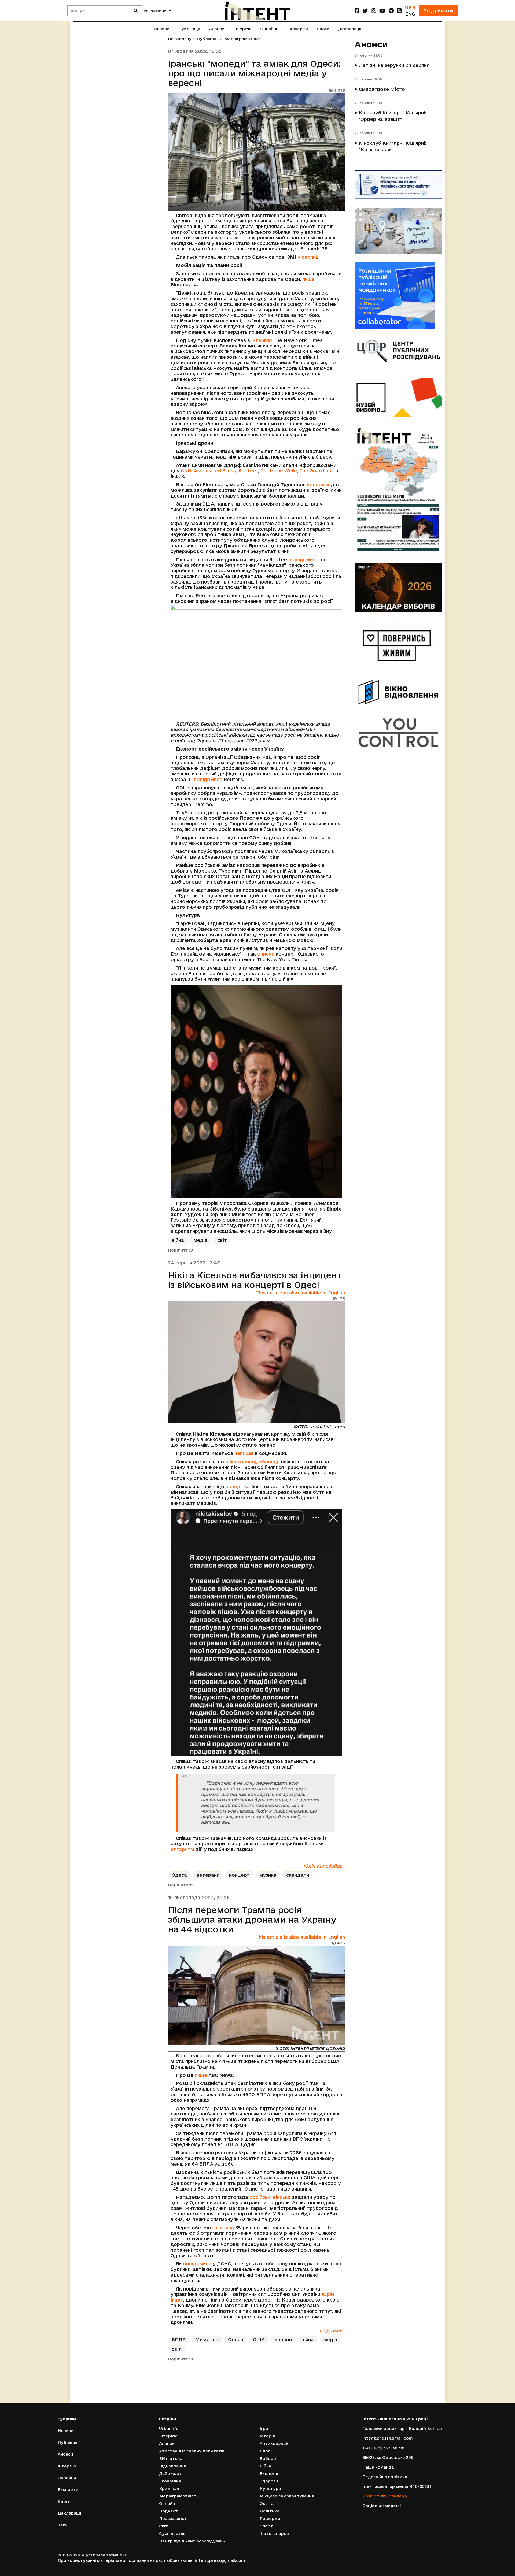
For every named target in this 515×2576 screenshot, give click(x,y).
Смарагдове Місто (382, 89)
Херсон (283, 2339)
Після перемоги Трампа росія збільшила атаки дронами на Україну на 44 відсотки (252, 1920)
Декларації (350, 29)
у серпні (307, 257)
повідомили (197, 2264)
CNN (186, 471)
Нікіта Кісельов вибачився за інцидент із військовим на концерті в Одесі (255, 1280)
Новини (162, 29)
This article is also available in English (300, 1293)
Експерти (298, 29)
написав (244, 1453)
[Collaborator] (398, 296)
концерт (239, 1875)
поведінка (238, 1486)
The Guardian (315, 471)
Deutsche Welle (279, 471)
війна (178, 1240)
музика (268, 1875)
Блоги (323, 29)
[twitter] (365, 11)
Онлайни (269, 29)
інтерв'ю (262, 340)
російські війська (270, 2197)
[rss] (399, 11)
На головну (180, 39)
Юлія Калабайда (323, 1866)
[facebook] (357, 11)
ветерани (208, 1875)
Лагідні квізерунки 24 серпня (394, 65)
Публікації (189, 29)
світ (222, 1240)
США (259, 2339)
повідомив (318, 485)
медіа (201, 1240)
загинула (223, 2228)
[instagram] (374, 11)
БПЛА (179, 2339)
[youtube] (382, 11)
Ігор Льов (331, 2330)
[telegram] (391, 11)
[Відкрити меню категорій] (61, 10)
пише (308, 279)
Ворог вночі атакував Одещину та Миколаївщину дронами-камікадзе (248, 2389)
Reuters (248, 471)
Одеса (179, 1875)
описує (266, 954)
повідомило (304, 560)
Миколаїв (207, 2339)
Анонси (217, 29)
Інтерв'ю (242, 29)
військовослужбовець (253, 1462)
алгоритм (183, 1849)
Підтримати (438, 11)
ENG (410, 14)
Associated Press (215, 471)
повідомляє (208, 779)
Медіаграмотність (244, 39)
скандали (298, 1875)
